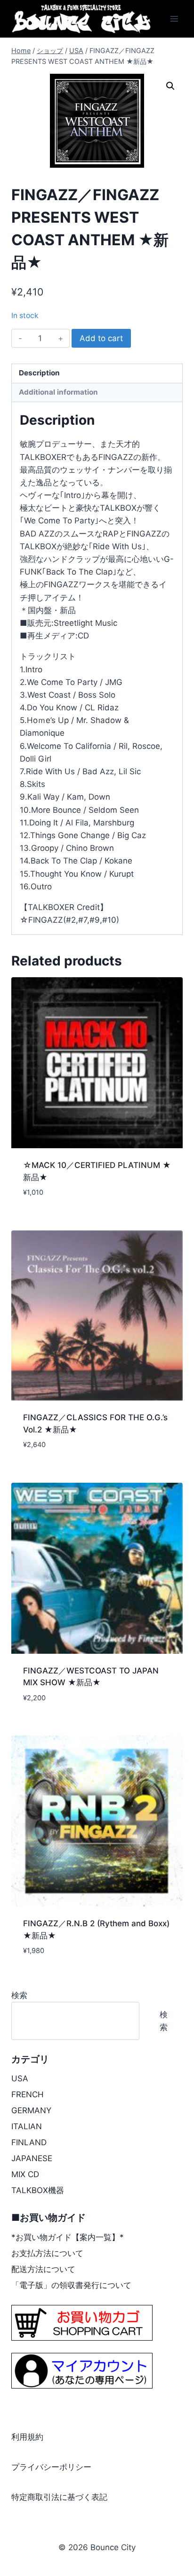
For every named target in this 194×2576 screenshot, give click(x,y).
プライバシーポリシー (51, 2467)
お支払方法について (47, 2253)
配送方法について (43, 2269)
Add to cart (101, 338)
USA (20, 2078)
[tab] (97, 374)
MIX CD (25, 2174)
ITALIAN (27, 2126)
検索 (19, 1995)
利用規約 (27, 2437)
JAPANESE (32, 2158)
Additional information (58, 392)
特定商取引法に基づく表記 (59, 2497)
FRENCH (28, 2094)
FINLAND (29, 2142)
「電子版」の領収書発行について (71, 2285)
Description (39, 373)
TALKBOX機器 (38, 2190)
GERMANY (31, 2110)
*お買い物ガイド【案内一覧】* (68, 2237)
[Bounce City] (82, 19)
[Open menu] (174, 19)
